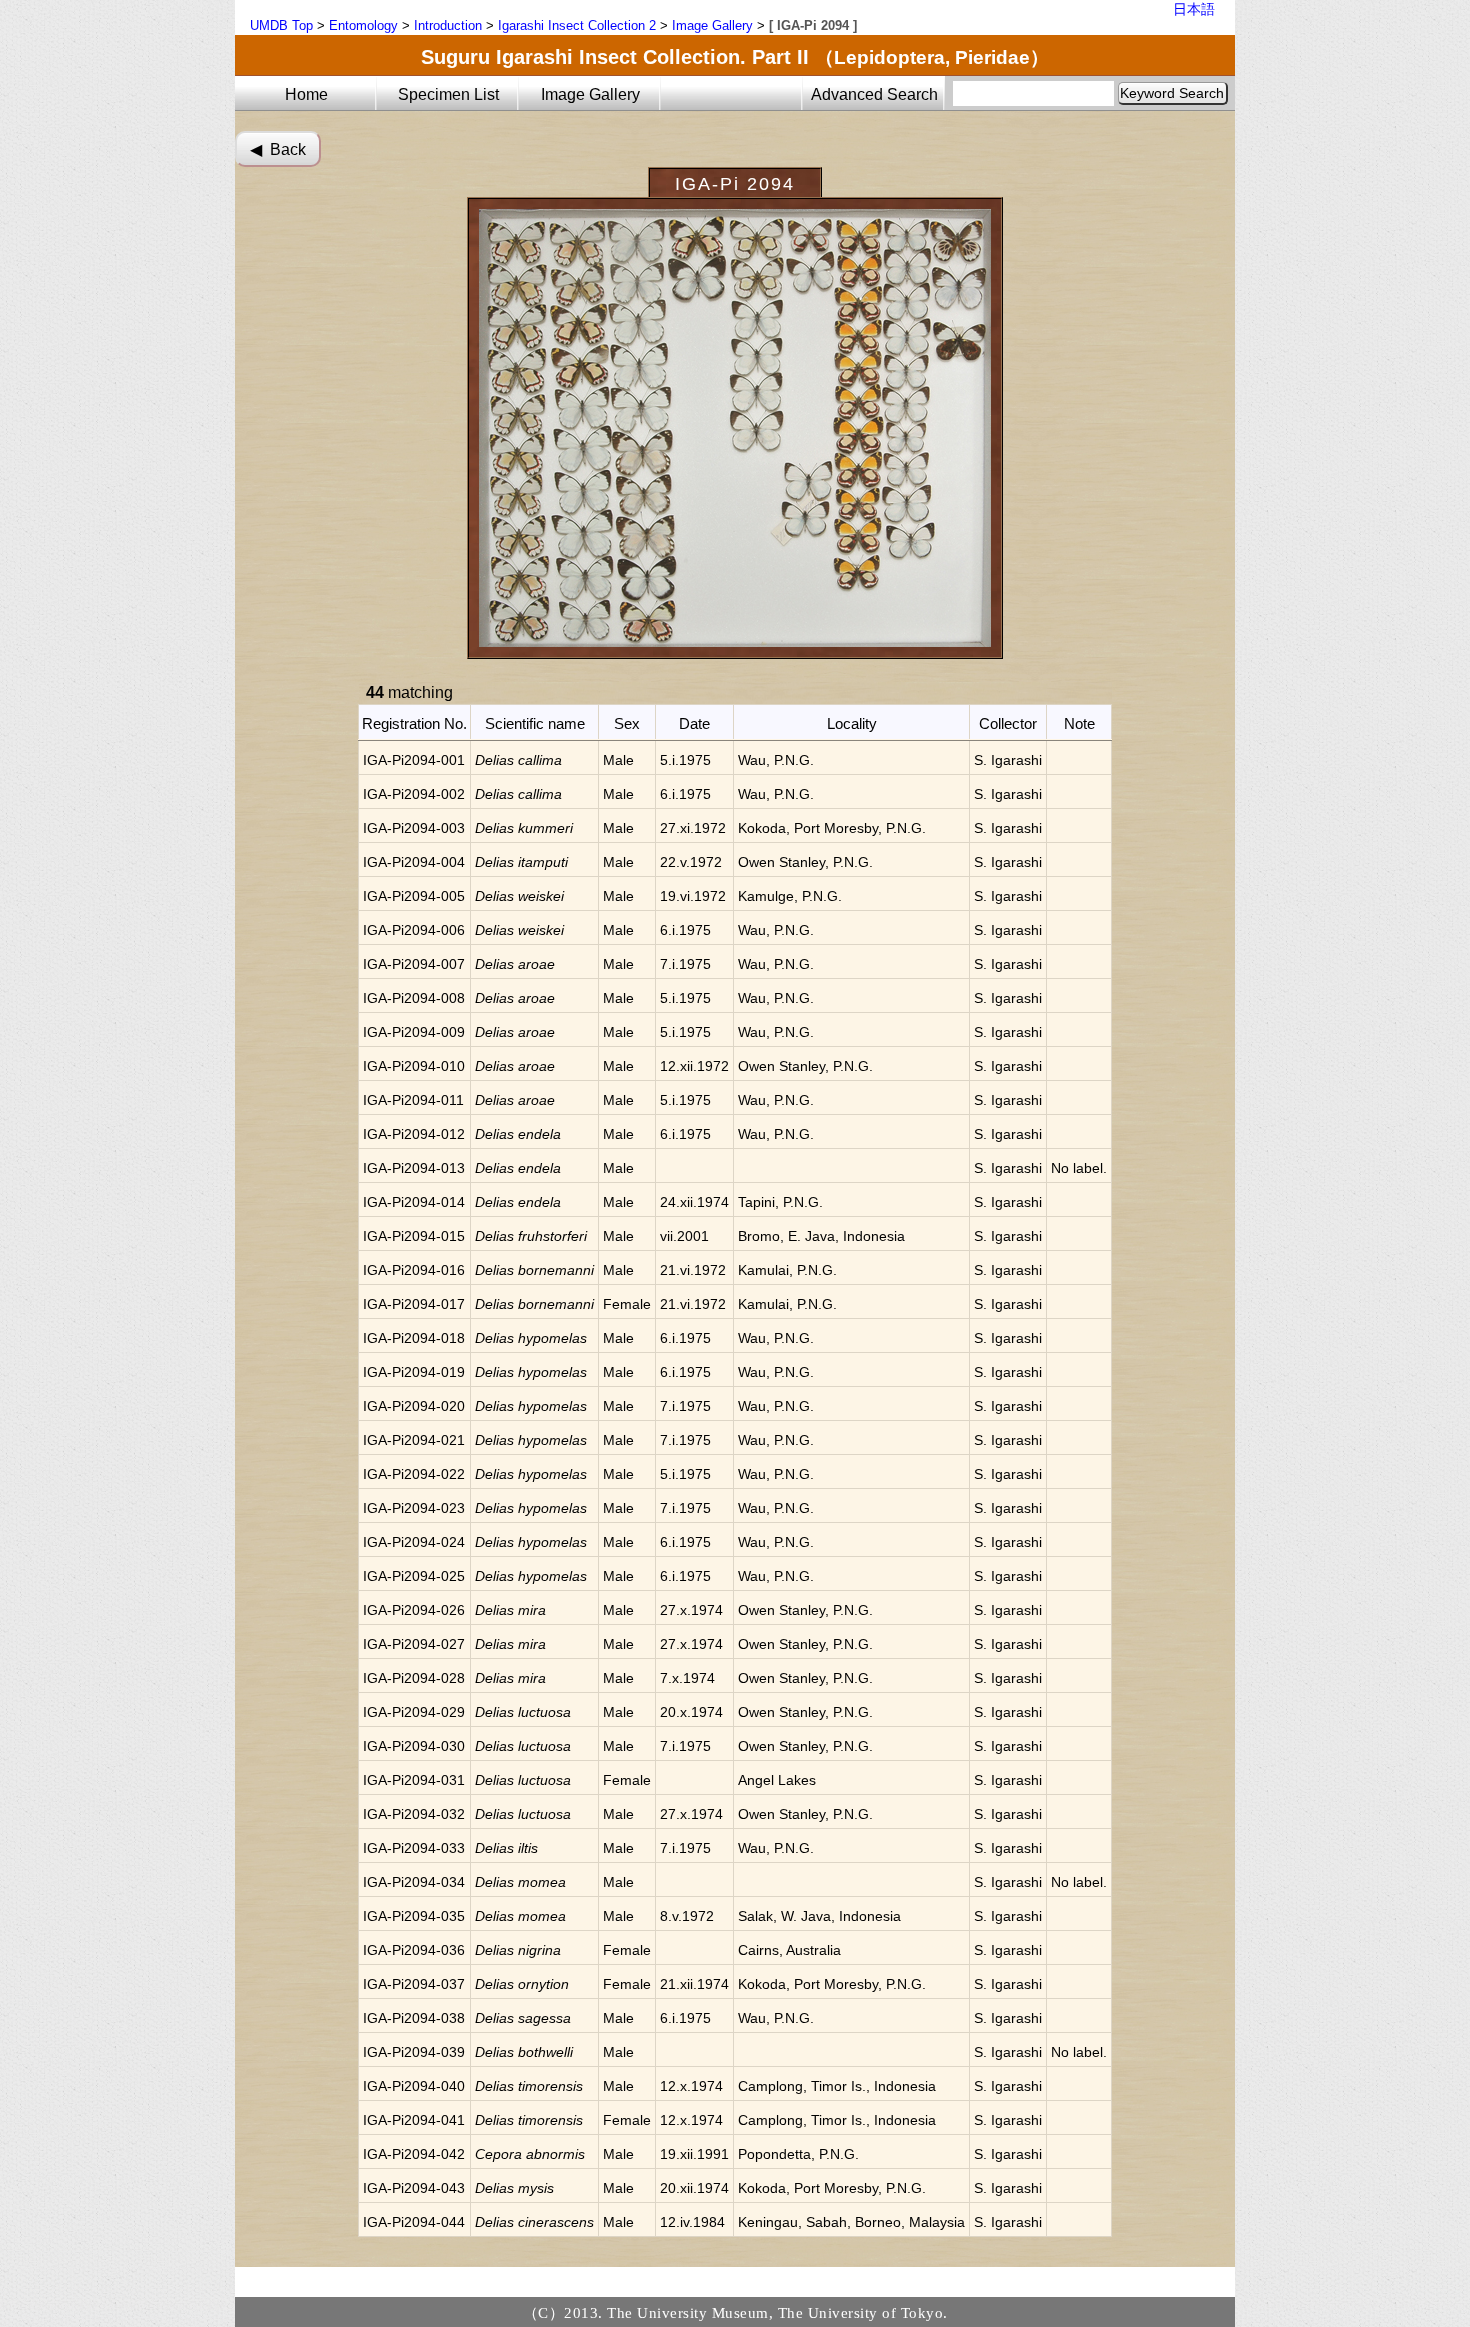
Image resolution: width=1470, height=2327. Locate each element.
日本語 (1194, 9)
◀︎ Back (278, 149)
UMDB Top (281, 25)
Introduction (448, 25)
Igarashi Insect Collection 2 (577, 25)
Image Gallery (712, 25)
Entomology (363, 25)
